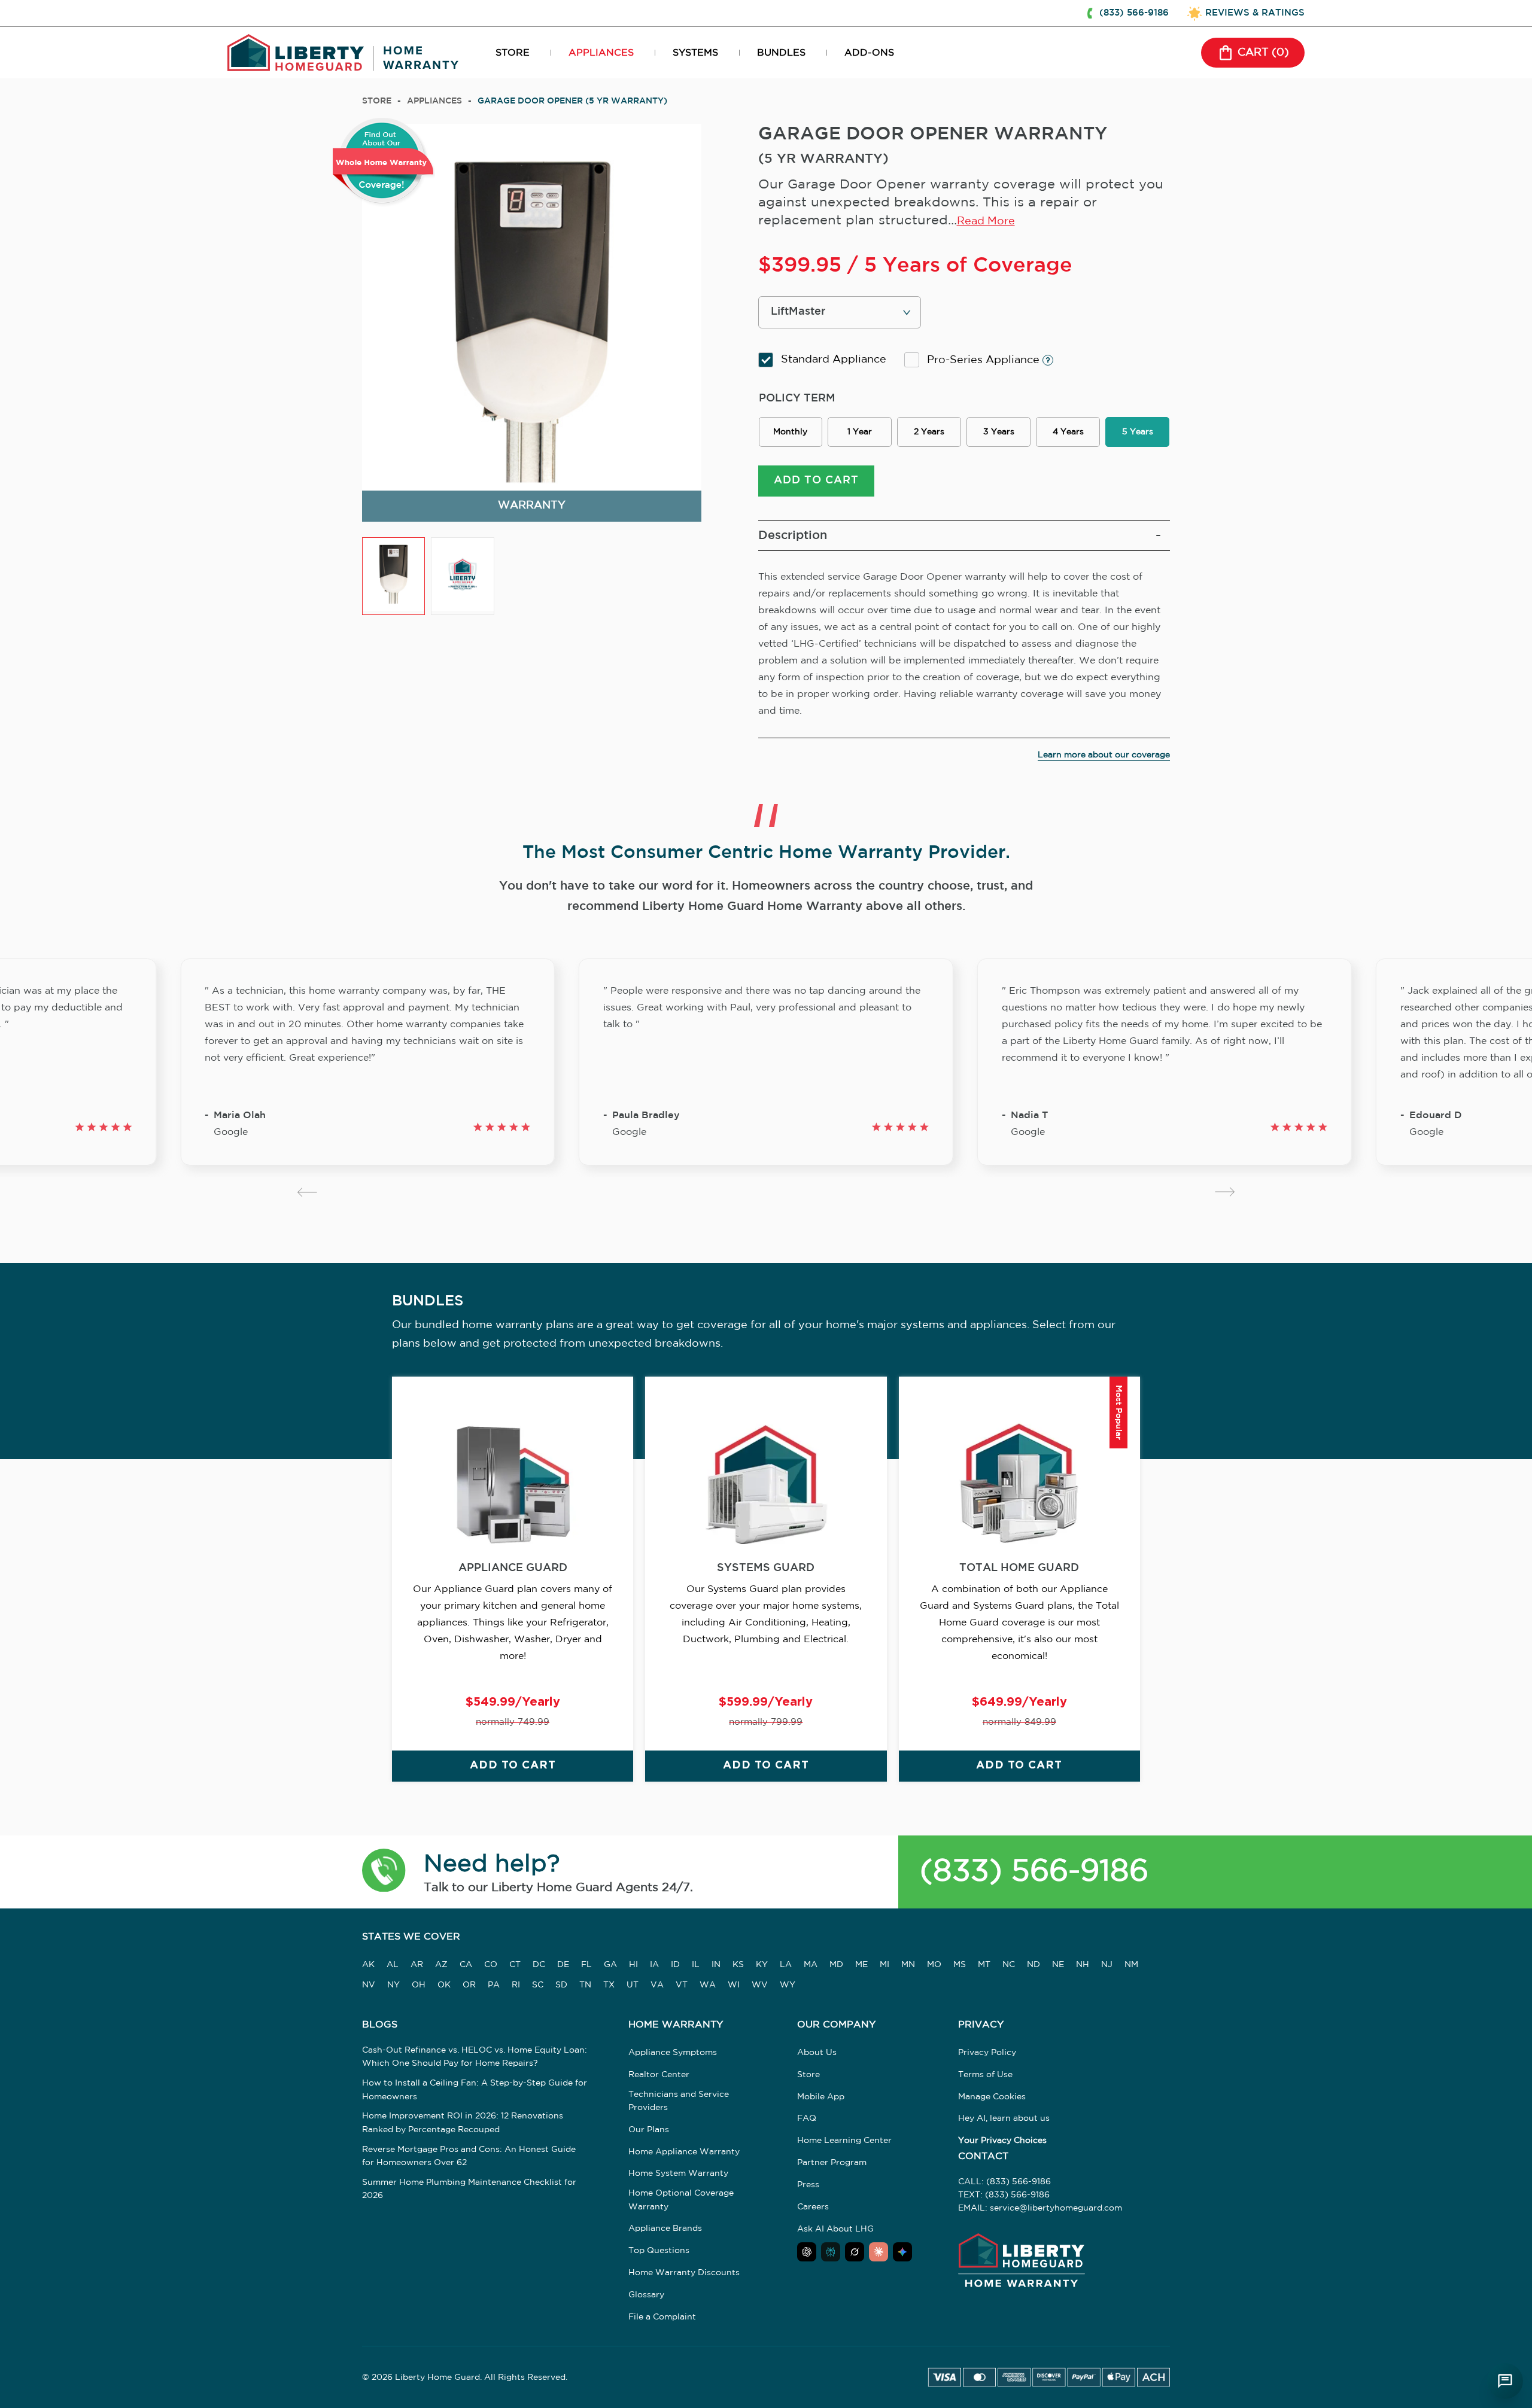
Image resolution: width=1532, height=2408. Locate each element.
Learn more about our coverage (1104, 755)
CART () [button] (1263, 53)
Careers (813, 2207)
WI (734, 1985)
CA (466, 1965)
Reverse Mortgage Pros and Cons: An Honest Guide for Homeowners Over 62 (469, 2156)
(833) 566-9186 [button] (1134, 13)
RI (516, 1985)
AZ (441, 1965)
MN (908, 1965)
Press (808, 2185)
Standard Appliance (834, 360)
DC (539, 1965)
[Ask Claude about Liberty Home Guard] (879, 2252)
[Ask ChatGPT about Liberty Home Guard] (807, 2252)
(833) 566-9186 (1034, 1872)
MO (934, 1965)
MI (884, 1965)
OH (419, 1985)
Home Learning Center (844, 2141)
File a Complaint (662, 2317)
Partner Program (832, 2163)
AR (417, 1965)
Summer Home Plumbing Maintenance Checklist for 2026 (469, 2189)
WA (708, 1985)
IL (696, 1965)
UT (633, 1985)
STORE (513, 53)
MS (960, 1965)
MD (836, 1965)
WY (788, 1985)
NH (1083, 1965)
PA (494, 1985)
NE (1058, 1965)
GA (610, 1965)
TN (585, 1985)
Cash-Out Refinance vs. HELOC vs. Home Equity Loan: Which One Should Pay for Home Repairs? (475, 2057)
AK (368, 1965)
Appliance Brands (665, 2229)
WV (760, 1985)
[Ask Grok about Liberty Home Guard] (855, 2252)
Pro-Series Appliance (985, 360)
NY (393, 1985)
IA (654, 1965)
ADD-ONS (869, 53)
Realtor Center (659, 2075)
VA (657, 1985)
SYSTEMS (695, 53)
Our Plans (649, 2130)
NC (1009, 1965)
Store (377, 101)
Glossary (646, 2295)
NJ (1107, 1965)
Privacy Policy (987, 2053)
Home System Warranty (678, 2173)
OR (469, 1985)
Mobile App (821, 2097)
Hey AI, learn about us (1004, 2118)
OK (444, 1985)
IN (716, 1965)
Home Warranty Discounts (684, 2273)
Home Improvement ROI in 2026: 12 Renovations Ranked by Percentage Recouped (463, 2123)
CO (491, 1965)
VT (682, 1985)
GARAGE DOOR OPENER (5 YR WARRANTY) (572, 101)
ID (675, 1965)
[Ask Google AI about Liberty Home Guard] (902, 2252)
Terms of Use (985, 2075)
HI (633, 1965)
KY (762, 1965)
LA (786, 1965)
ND (1034, 1965)
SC (538, 1985)
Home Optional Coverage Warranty (681, 2200)
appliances (434, 101)
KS (738, 1965)
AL (393, 1965)
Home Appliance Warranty (684, 2152)
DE (563, 1965)
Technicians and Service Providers (679, 2101)
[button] (384, 1872)
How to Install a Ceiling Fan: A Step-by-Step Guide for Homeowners (475, 2090)
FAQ (807, 2118)
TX (609, 1985)
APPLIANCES (601, 53)
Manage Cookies (992, 2097)
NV (369, 1985)
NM (1131, 1965)
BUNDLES (781, 53)
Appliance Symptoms (673, 2053)
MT (984, 1965)
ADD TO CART (816, 480)
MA (811, 1965)
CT (515, 1965)
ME (861, 1965)
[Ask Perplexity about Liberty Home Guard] (831, 2252)
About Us (817, 2053)
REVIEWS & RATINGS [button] (1255, 13)
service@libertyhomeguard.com (1056, 2208)
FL (586, 1965)
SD (561, 1985)
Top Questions (659, 2251)
